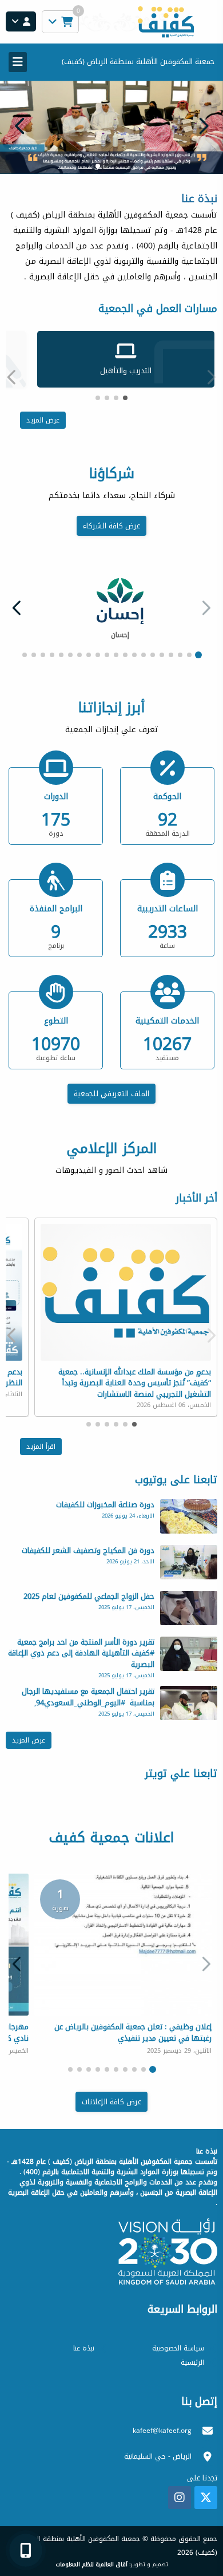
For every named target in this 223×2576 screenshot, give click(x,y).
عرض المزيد (43, 420)
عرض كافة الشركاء (111, 526)
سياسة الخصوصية (178, 2348)
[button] (20, 126)
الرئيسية (192, 2362)
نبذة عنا (84, 2348)
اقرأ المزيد (41, 1447)
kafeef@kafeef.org (162, 2431)
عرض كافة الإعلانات (111, 2102)
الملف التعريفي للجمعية (111, 1094)
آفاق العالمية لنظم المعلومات (91, 2565)
